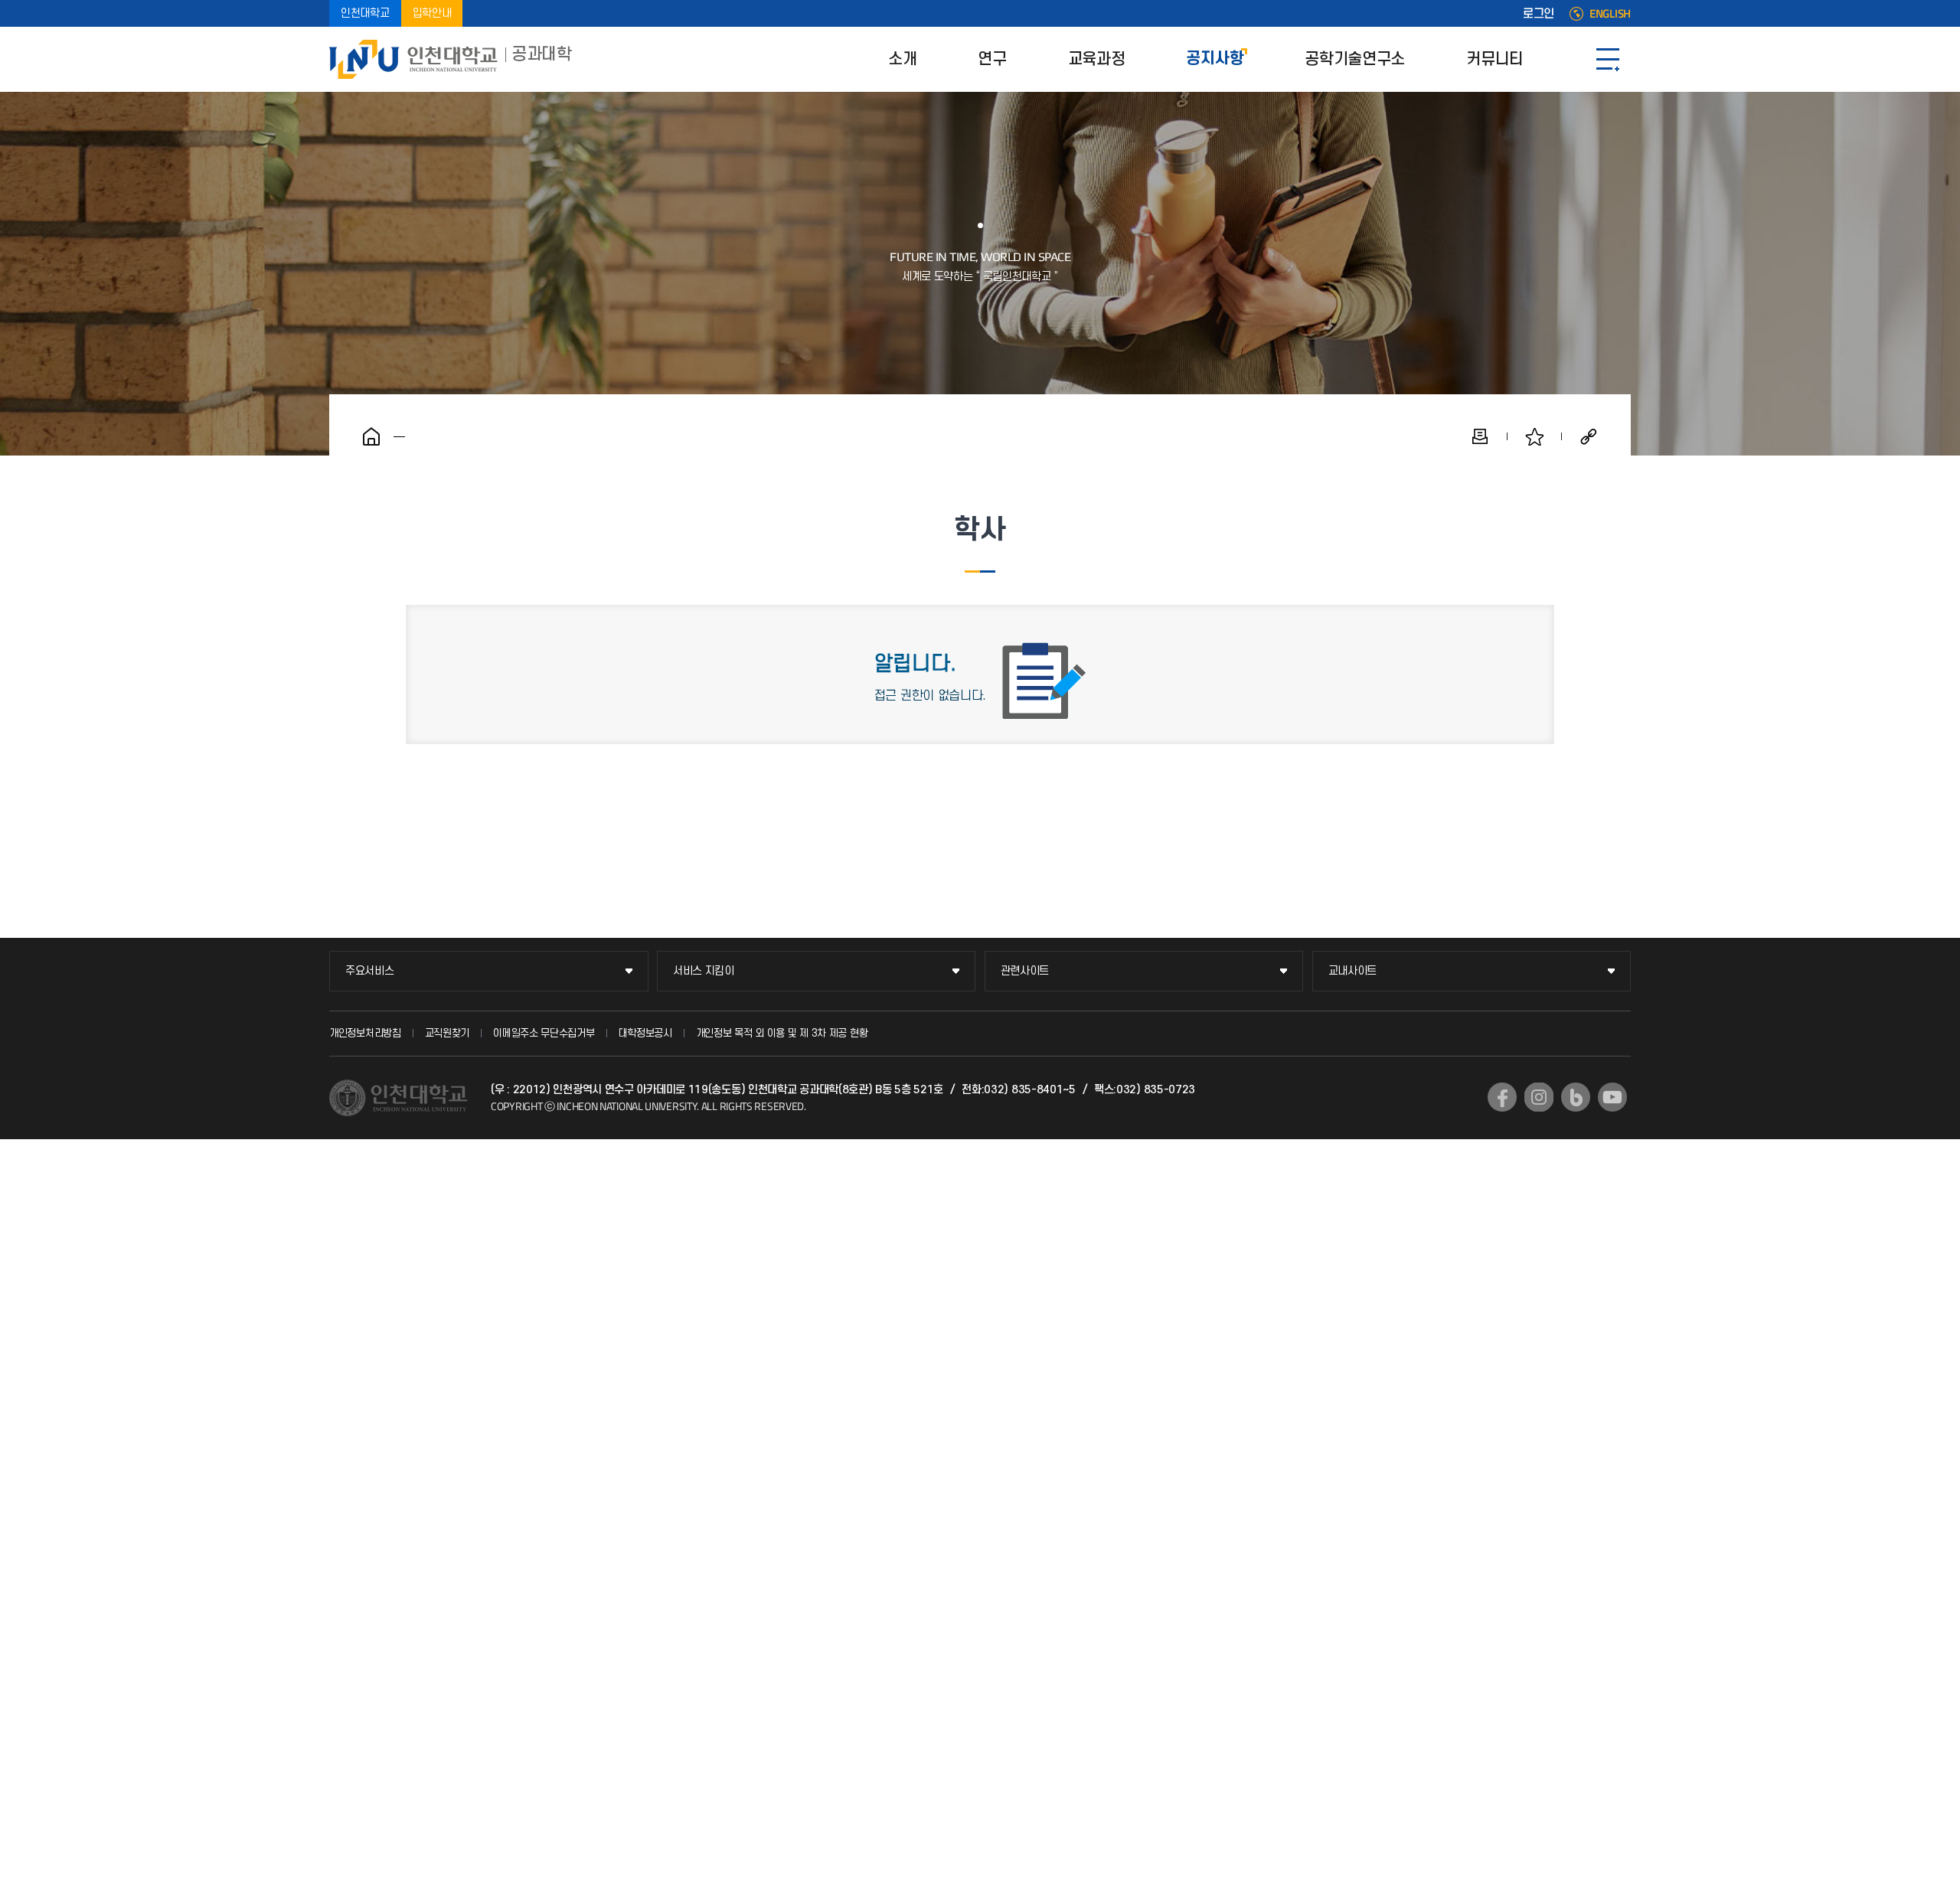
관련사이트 (1025, 971)
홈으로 (371, 436)
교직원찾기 (448, 1033)
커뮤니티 (1495, 59)
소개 (902, 59)
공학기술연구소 (1355, 59)
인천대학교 (365, 13)
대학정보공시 (645, 1033)
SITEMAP (1608, 59)
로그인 (1539, 14)
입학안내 (432, 13)
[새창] (1502, 1097)
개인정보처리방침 (365, 1033)
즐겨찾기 (1534, 436)
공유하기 (1589, 436)
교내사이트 (1353, 971)
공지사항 (1215, 59)
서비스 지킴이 (704, 971)
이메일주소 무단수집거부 (544, 1033)
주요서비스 (370, 971)
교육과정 (1097, 59)
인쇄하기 (1480, 436)
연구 (992, 59)
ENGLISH (1610, 14)
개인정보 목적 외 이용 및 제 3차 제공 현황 (782, 1033)
